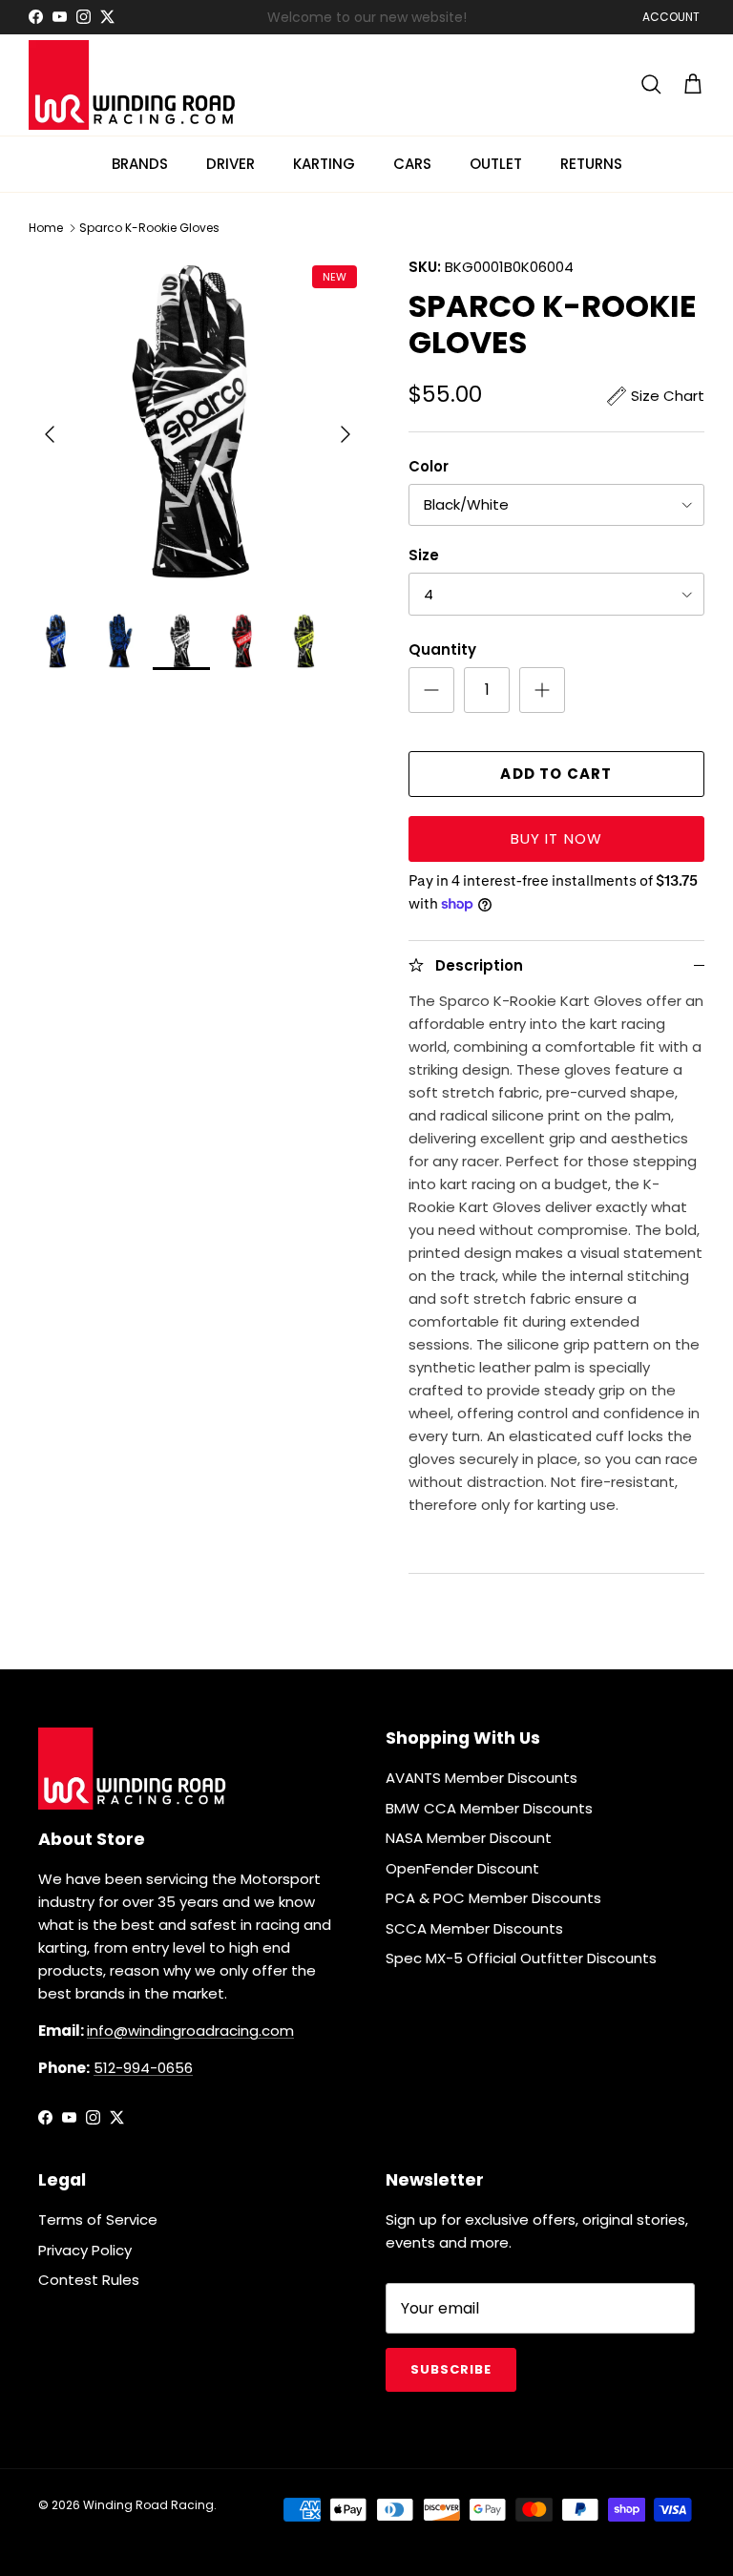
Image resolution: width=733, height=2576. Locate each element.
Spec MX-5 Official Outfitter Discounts (521, 1958)
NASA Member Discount (469, 1838)
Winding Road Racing (148, 2505)
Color (429, 466)
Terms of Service (98, 2220)
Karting (324, 164)
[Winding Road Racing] (134, 85)
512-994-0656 (143, 2068)
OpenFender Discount (462, 1868)
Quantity (442, 649)
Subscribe (451, 2369)
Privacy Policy (85, 2250)
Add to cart (556, 774)
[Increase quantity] (542, 690)
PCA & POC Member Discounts (493, 1898)
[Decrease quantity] (431, 690)
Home (46, 228)
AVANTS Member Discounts (482, 1778)
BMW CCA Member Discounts (489, 1808)
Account (671, 17)
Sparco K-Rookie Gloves (149, 228)
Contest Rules (89, 2280)
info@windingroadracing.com (190, 2031)
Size (424, 555)
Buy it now (557, 838)
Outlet (496, 164)
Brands (140, 164)
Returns (591, 164)
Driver (230, 164)
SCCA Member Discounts (474, 1928)
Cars (412, 164)
